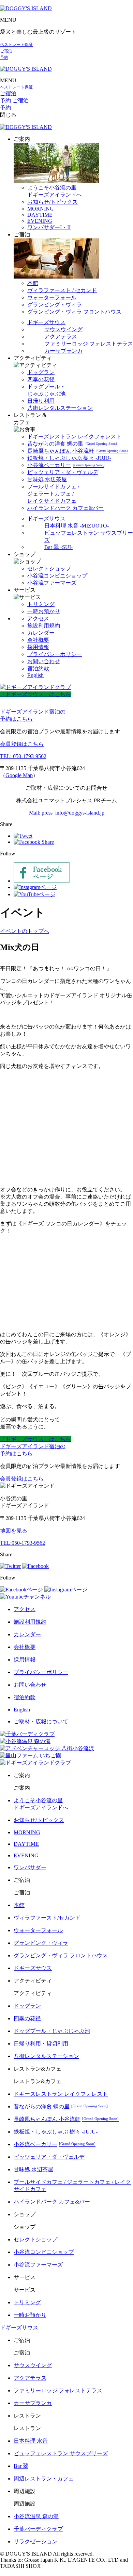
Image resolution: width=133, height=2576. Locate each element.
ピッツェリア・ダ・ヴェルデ (63, 472)
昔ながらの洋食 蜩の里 (72, 444)
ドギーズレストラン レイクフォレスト (74, 437)
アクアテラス (61, 337)
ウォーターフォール (52, 297)
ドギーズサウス (46, 322)
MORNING (41, 209)
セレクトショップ (49, 568)
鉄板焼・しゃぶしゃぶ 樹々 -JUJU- (69, 458)
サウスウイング (63, 329)
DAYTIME (40, 215)
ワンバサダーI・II (49, 227)
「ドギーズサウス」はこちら (35, 694)
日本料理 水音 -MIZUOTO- (77, 526)
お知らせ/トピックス (53, 202)
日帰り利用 (41, 401)
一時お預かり (44, 611)
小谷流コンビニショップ (57, 576)
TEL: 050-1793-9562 (23, 756)
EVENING (40, 221)
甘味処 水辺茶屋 (47, 479)
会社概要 (38, 640)
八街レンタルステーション (60, 408)
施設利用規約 (44, 626)
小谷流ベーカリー (66, 465)
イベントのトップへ (25, 931)
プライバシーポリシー (55, 654)
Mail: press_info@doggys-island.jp (67, 813)
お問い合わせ (44, 661)
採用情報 (38, 647)
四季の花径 (41, 379)
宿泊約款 (38, 668)
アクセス (38, 618)
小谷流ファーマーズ (52, 583)
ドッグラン (41, 372)
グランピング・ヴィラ (55, 305)
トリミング (41, 604)
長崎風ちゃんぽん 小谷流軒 (77, 451)
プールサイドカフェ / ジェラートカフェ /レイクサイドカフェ (53, 494)
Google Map (19, 775)
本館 (33, 283)
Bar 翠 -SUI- (58, 547)
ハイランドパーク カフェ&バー (65, 508)
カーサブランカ (63, 351)
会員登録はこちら (22, 744)
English (35, 675)
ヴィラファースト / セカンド (62, 290)
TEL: (23, 1543)
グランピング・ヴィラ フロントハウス (74, 312)
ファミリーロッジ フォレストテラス (89, 344)
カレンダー (41, 633)
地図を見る (14, 1531)
